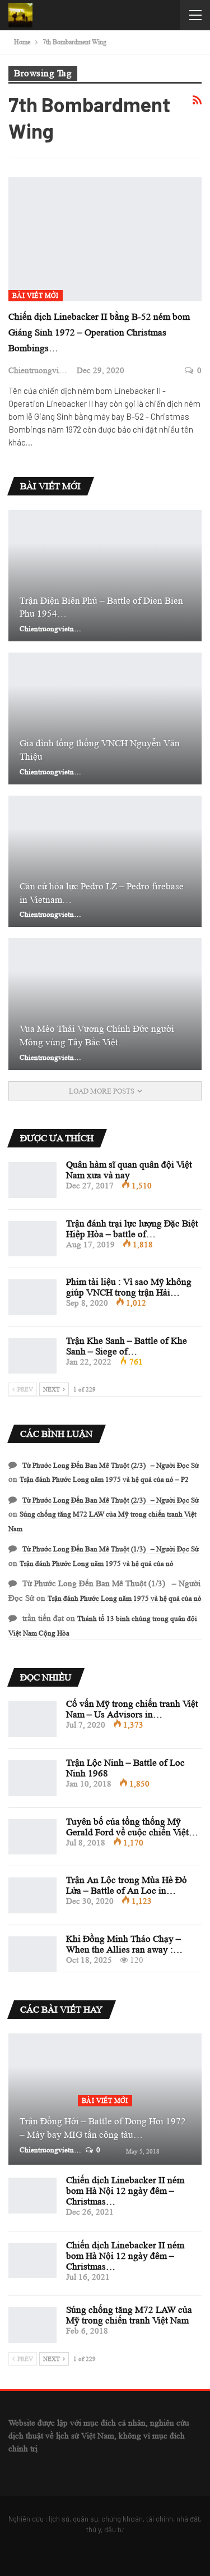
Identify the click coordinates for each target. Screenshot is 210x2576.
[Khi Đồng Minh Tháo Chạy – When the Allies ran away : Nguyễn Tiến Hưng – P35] (32, 1954)
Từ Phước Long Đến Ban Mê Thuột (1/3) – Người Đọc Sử (111, 1549)
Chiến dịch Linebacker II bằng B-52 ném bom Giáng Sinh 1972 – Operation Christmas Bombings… (99, 332)
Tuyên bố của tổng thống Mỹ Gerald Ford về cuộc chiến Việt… (132, 1827)
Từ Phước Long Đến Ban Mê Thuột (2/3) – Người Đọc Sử (111, 1465)
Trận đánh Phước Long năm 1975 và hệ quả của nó (97, 1563)
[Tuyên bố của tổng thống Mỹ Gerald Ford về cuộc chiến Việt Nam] (32, 1837)
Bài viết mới (36, 295)
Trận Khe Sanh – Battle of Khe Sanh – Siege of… (127, 1346)
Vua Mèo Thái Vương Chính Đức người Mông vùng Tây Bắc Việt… (97, 1036)
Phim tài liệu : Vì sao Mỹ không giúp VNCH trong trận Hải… (129, 1287)
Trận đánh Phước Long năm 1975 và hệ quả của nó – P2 (104, 1479)
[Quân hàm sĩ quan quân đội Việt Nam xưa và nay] (32, 1180)
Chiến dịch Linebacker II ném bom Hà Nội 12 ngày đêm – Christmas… (125, 2191)
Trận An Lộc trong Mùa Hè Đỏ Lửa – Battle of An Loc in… (127, 1885)
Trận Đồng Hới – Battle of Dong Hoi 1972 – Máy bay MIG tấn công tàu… (103, 2128)
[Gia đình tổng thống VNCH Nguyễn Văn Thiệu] (105, 718)
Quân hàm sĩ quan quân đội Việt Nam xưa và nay (129, 1170)
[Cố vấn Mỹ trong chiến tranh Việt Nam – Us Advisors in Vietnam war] (32, 1719)
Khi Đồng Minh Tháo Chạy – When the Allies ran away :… (124, 1944)
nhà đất (188, 2519)
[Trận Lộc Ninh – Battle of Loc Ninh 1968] (32, 1778)
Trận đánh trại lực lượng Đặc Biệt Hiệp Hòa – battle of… (132, 1229)
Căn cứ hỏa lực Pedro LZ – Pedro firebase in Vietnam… (102, 893)
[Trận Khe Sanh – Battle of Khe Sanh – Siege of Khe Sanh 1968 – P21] (32, 1356)
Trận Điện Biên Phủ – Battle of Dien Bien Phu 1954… (101, 607)
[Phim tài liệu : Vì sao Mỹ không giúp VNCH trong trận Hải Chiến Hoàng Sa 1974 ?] (32, 1297)
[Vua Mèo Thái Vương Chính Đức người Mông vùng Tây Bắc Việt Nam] (105, 1004)
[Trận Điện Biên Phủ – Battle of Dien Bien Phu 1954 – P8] (105, 576)
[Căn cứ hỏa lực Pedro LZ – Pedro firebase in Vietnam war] (105, 862)
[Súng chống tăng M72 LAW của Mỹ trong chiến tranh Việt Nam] (32, 2325)
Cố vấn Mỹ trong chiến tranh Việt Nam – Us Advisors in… (132, 1709)
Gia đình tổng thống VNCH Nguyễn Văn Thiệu (100, 750)
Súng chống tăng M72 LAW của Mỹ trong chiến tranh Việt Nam (129, 2315)
